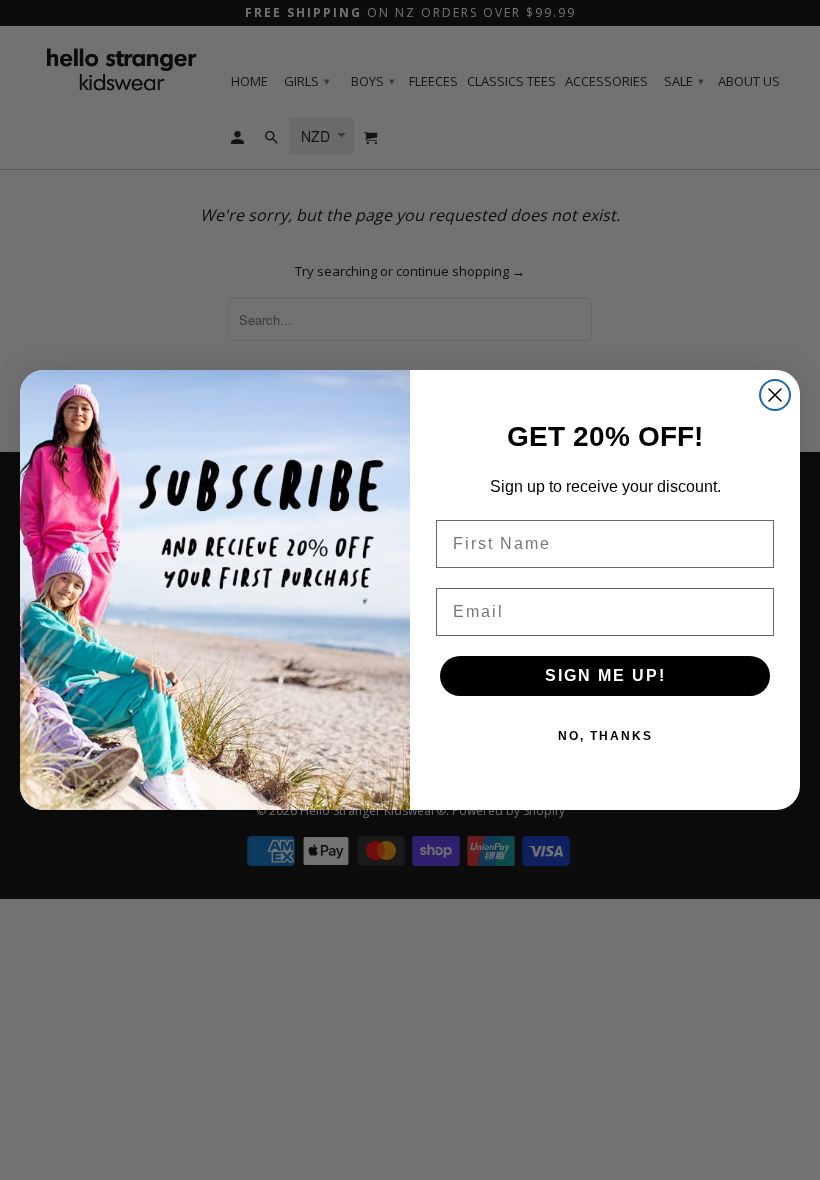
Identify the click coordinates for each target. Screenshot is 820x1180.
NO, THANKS (605, 736)
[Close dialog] (775, 395)
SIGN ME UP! (605, 675)
